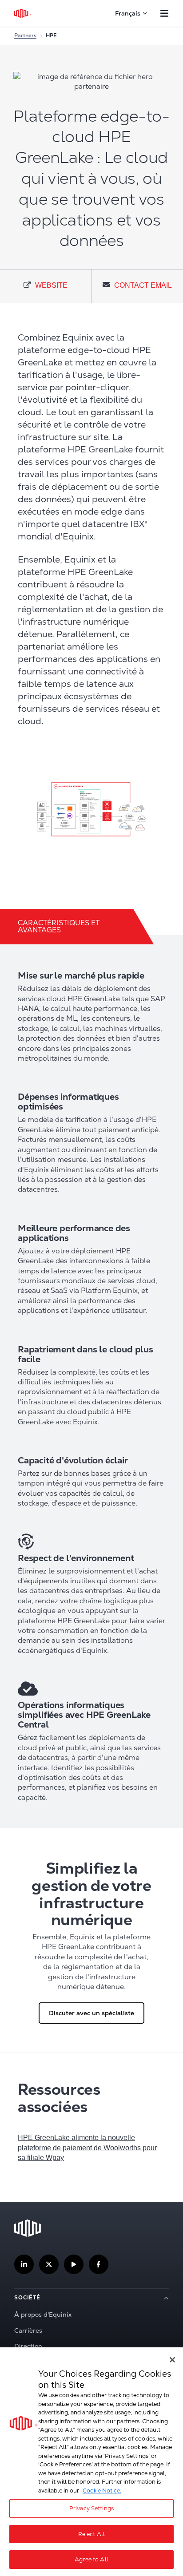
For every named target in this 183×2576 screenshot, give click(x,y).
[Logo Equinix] (23, 13)
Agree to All (91, 2559)
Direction (28, 2346)
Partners (25, 36)
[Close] (172, 2360)
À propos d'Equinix (43, 2314)
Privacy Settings (91, 2508)
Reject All (91, 2534)
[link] (46, 286)
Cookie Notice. (102, 2491)
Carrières (28, 2330)
